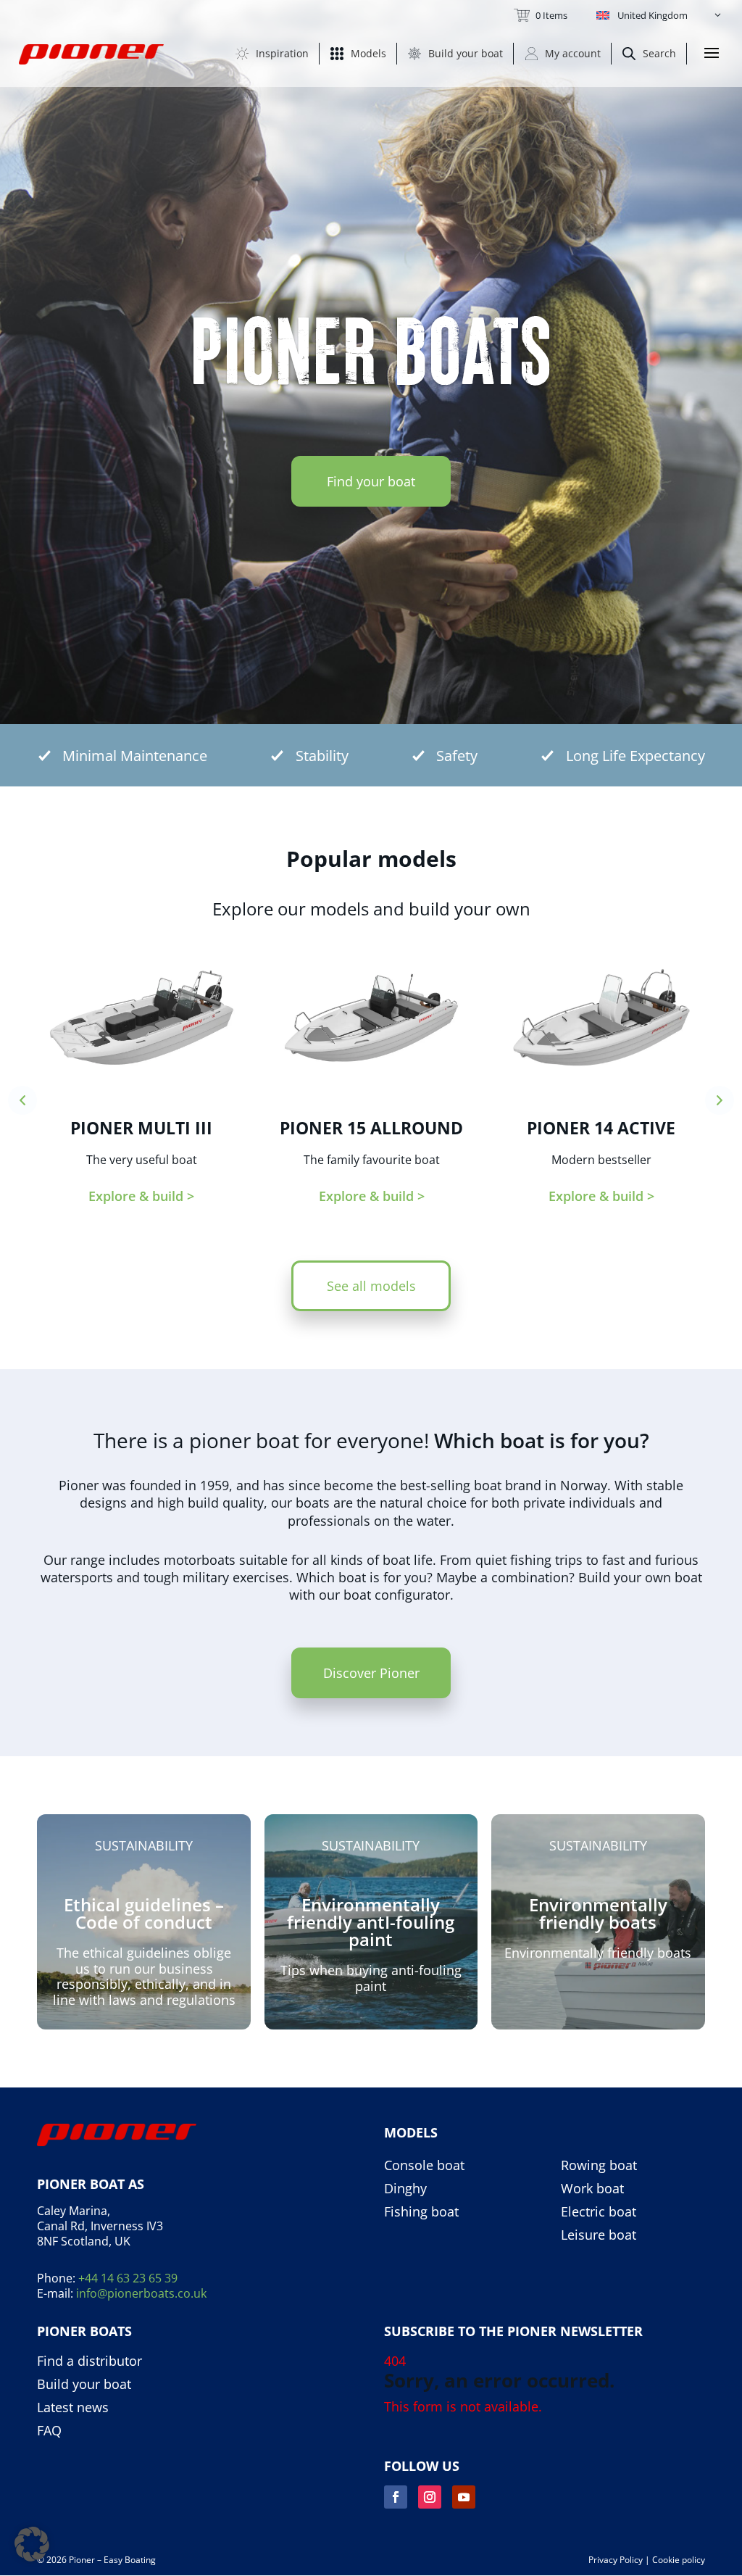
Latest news (73, 2408)
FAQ (49, 2431)
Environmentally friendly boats (598, 1913)
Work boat (592, 2189)
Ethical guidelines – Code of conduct (144, 1913)
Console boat (424, 2166)
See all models (371, 1286)
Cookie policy (679, 2560)
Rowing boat (599, 2166)
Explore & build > (141, 1196)
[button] (660, 15)
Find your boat (371, 481)
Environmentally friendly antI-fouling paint (371, 1922)
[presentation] (22, 1100)
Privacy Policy (616, 2560)
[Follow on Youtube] (464, 2497)
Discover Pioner (371, 1673)
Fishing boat (421, 2212)
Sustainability (144, 1845)
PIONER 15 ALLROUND (371, 1128)
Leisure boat (599, 2235)
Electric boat (599, 2212)
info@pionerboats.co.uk (141, 2293)
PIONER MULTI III (141, 1128)
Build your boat (84, 2385)
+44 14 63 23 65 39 (128, 2278)
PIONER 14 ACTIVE (601, 1128)
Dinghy (405, 2189)
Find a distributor (89, 2361)
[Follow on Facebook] (396, 2497)
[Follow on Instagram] (430, 2497)
